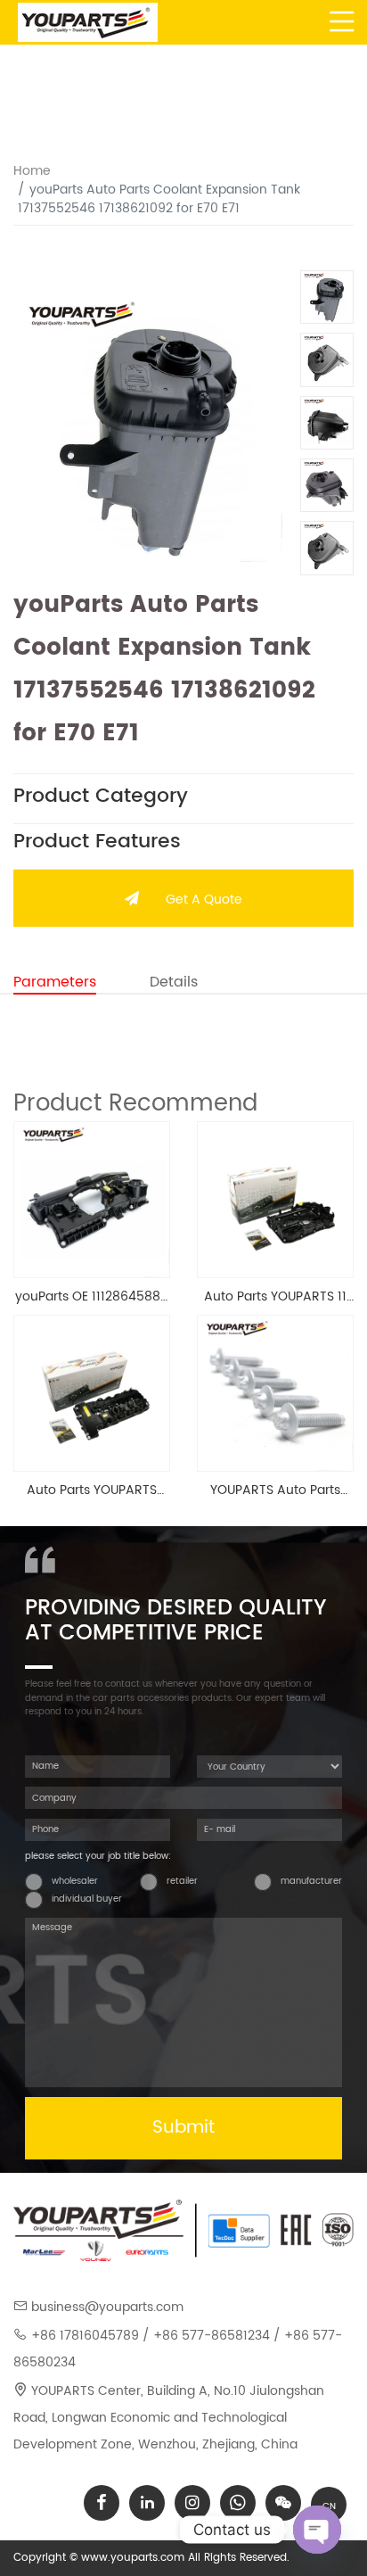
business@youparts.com (107, 2307)
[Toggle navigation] (343, 22)
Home (32, 171)
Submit (183, 2128)
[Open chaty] (317, 2530)
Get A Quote (204, 900)
